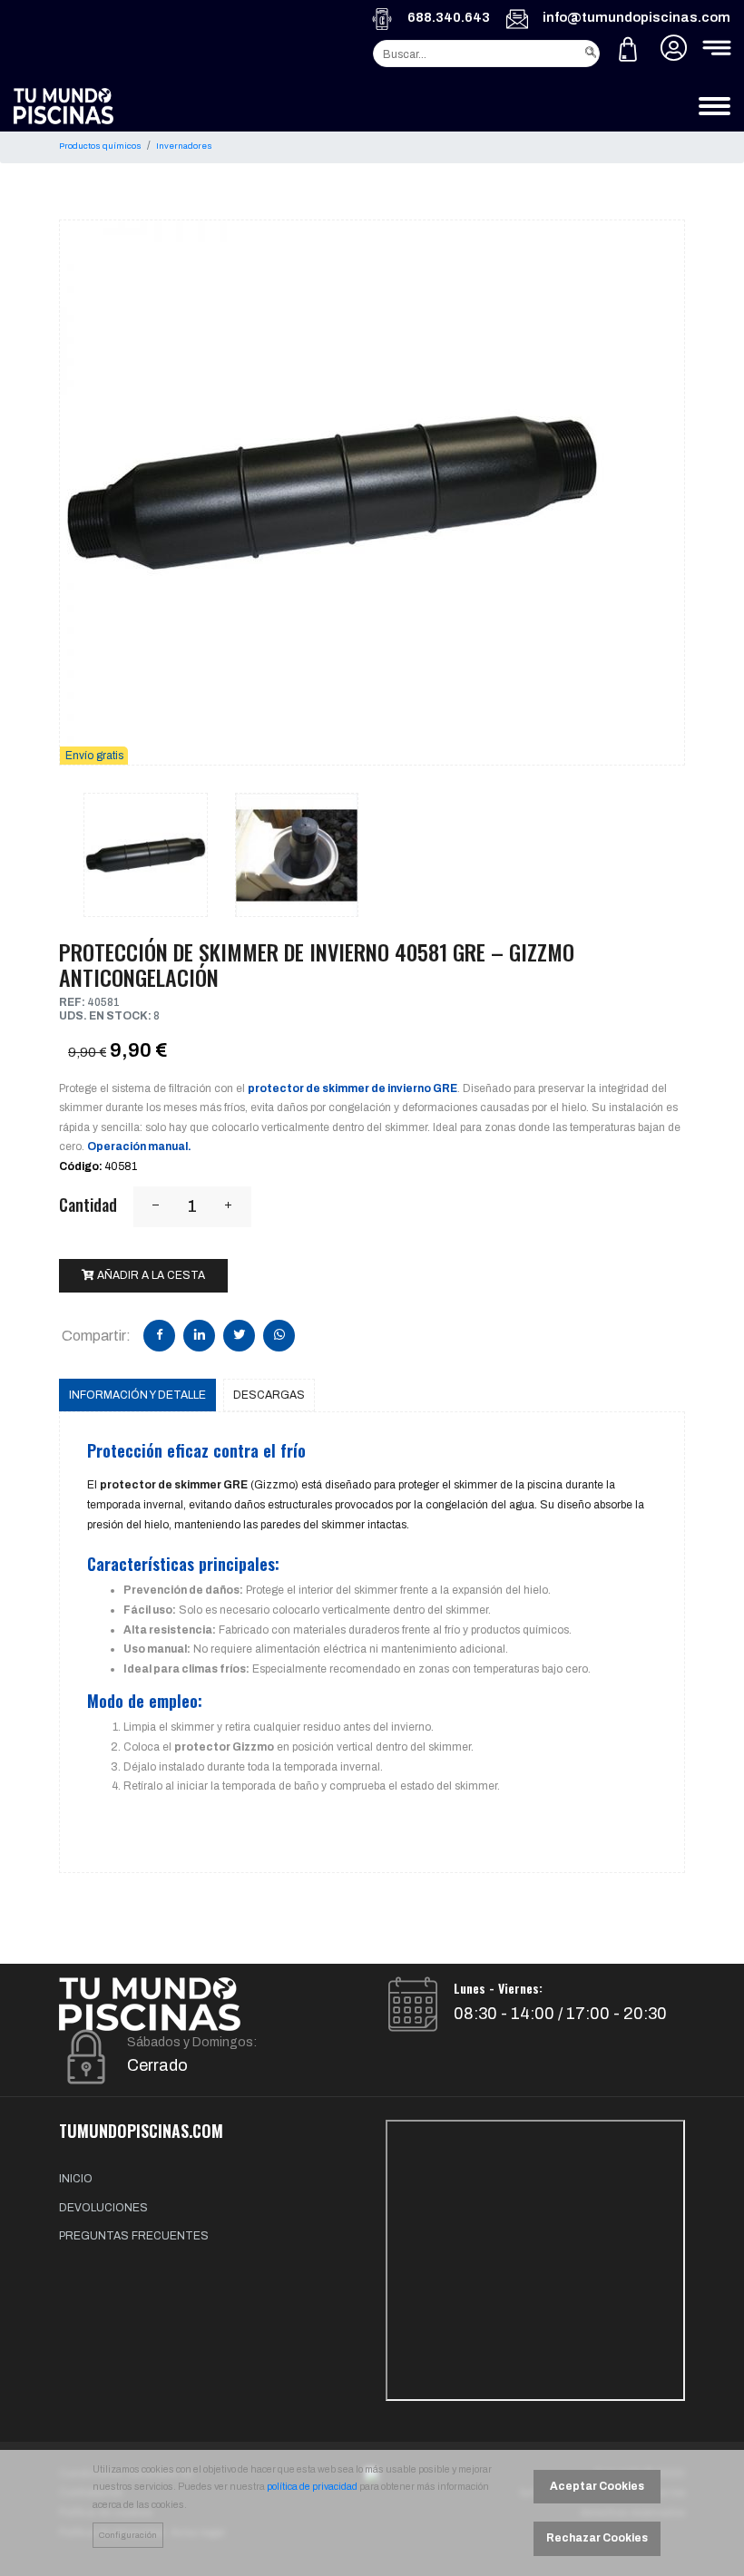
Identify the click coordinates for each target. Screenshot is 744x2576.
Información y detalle (137, 1395)
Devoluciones (103, 2208)
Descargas (269, 1395)
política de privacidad (312, 2487)
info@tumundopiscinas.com (636, 17)
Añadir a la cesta (150, 1275)
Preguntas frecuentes (134, 2236)
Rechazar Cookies (597, 2538)
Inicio (76, 2179)
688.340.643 (449, 17)
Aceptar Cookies (597, 2486)
